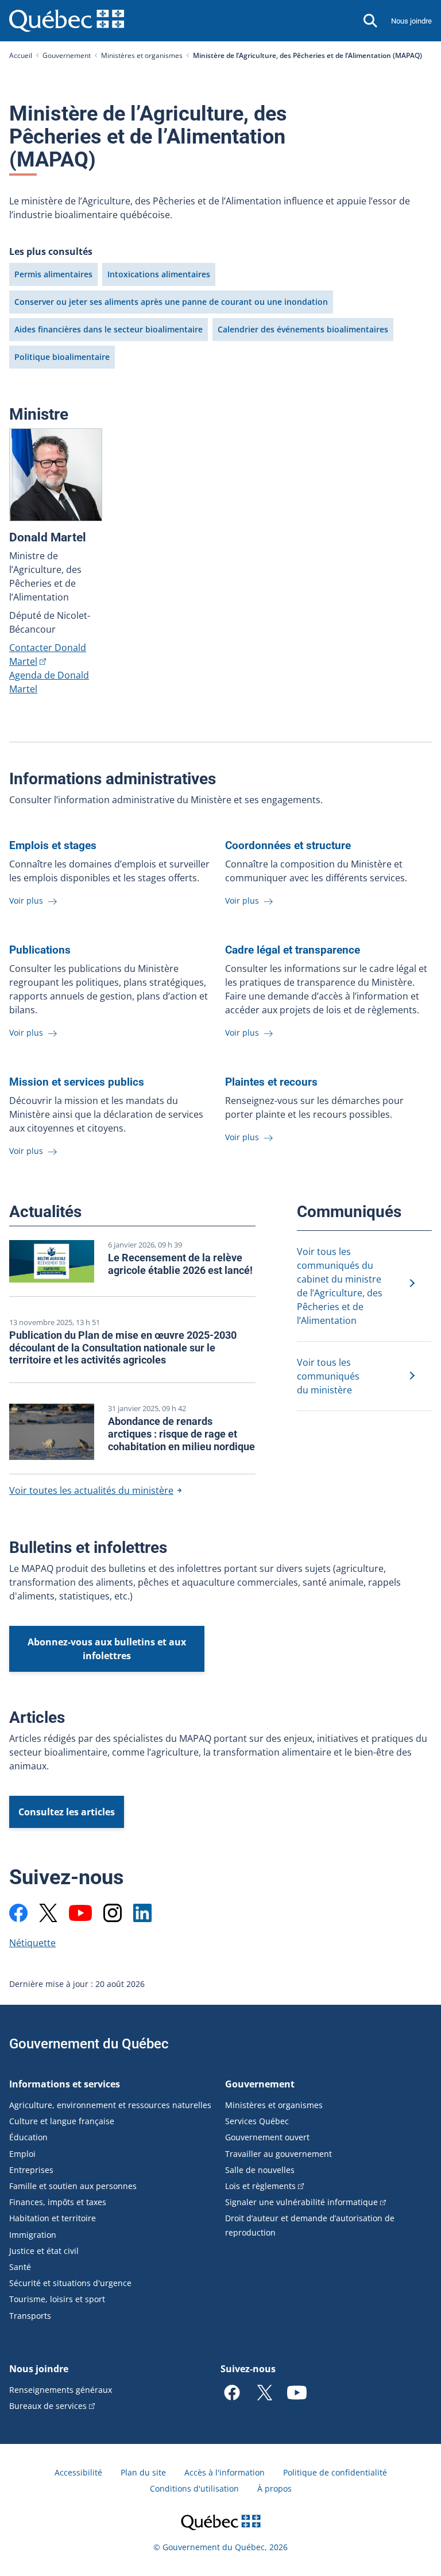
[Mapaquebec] (18, 1913)
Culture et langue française (62, 2121)
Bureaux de (48, 2406)
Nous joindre (411, 21)
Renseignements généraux (61, 2390)
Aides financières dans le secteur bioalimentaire (109, 329)
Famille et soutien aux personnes (73, 2186)
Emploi (22, 2154)
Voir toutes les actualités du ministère (91, 1490)
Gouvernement (67, 55)
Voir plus (27, 900)
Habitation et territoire (53, 2218)
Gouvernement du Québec (89, 2044)
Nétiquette (32, 1943)
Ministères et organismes (142, 55)
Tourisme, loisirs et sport (57, 2299)
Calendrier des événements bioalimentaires (303, 329)
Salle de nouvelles (260, 2170)
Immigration (33, 2235)
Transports (30, 2316)
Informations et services (65, 2084)
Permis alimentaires (53, 274)
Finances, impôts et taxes (58, 2202)
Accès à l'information (225, 2472)
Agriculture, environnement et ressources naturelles (110, 2105)
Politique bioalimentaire (62, 357)
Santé (20, 2267)
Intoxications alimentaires (159, 274)
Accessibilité (78, 2472)
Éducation (28, 2137)
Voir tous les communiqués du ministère (328, 1376)
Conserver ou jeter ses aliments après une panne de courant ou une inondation (171, 302)
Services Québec (257, 2121)
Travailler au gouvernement (278, 2154)
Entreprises (31, 2170)
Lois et (260, 2186)
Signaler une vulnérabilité (301, 2202)
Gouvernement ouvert (267, 2137)
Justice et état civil (44, 2251)
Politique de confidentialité (335, 2472)
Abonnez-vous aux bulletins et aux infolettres (107, 1649)
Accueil (21, 55)
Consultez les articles (67, 1812)
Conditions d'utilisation (194, 2488)
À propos (274, 2488)
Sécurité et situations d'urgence (70, 2283)
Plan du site (143, 2472)
